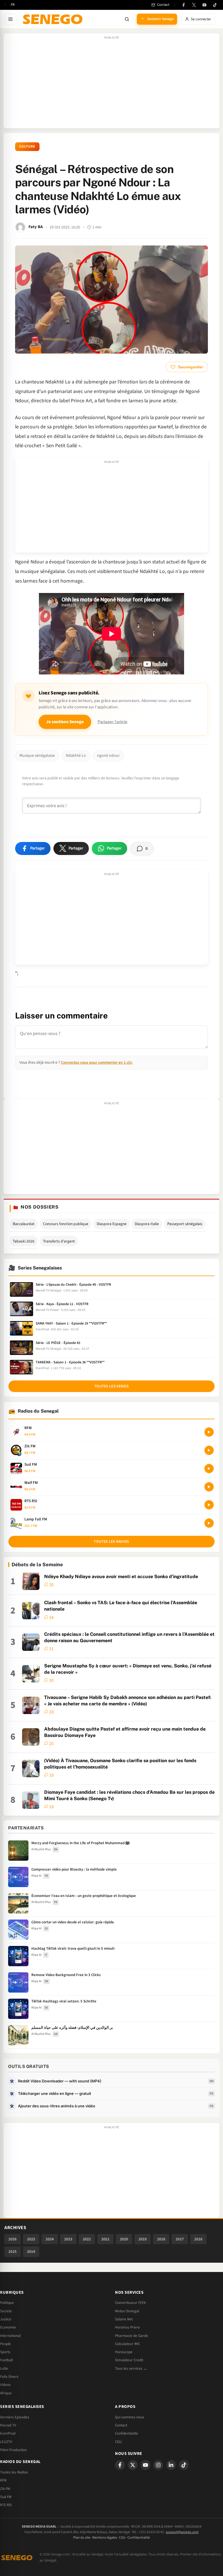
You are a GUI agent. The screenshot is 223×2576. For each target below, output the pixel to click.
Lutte (4, 2368)
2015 (12, 2252)
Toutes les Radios (14, 2472)
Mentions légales (105, 2538)
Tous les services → (131, 2368)
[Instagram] (158, 2465)
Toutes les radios (111, 1542)
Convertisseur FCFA (130, 2303)
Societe (6, 2311)
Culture (27, 147)
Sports (5, 2352)
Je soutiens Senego (65, 722)
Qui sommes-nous (130, 2417)
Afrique (6, 2393)
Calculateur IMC (127, 2344)
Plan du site (82, 2538)
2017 (180, 2239)
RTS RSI (6, 2505)
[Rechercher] (127, 19)
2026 (12, 2239)
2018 (161, 2239)
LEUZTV (6, 2442)
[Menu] (10, 19)
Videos (5, 2385)
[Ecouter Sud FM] (209, 1469)
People (6, 2344)
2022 (87, 2239)
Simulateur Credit (129, 2360)
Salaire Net (124, 2319)
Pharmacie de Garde (132, 2336)
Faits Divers (9, 2377)
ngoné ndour (108, 756)
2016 (198, 2239)
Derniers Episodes (15, 2417)
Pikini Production (13, 2450)
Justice (6, 2319)
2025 (31, 2239)
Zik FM (5, 2489)
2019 (143, 2239)
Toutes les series (111, 1386)
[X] (133, 2465)
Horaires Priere (127, 2327)
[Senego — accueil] (54, 19)
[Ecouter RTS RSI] (209, 1505)
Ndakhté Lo (76, 756)
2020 (124, 2239)
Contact (121, 2425)
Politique (7, 2303)
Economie (8, 2327)
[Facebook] (184, 5)
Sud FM (6, 2497)
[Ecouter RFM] (209, 1432)
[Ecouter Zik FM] (209, 1450)
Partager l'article (113, 722)
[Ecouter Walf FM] (209, 1487)
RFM (3, 2480)
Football (6, 2360)
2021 (105, 2239)
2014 (31, 2252)
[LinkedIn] (171, 2465)
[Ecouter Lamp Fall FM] (209, 1523)
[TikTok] (215, 5)
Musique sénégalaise (37, 756)
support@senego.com (182, 2532)
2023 (68, 2239)
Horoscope (124, 2352)
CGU (118, 2442)
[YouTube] (204, 5)
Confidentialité (139, 2538)
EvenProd (8, 2433)
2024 (50, 2239)
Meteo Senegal (127, 2311)
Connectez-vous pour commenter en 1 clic (97, 1062)
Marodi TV (8, 2425)
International (10, 2336)
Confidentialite (127, 2433)
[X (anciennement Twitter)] (194, 5)
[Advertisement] (111, 84)
